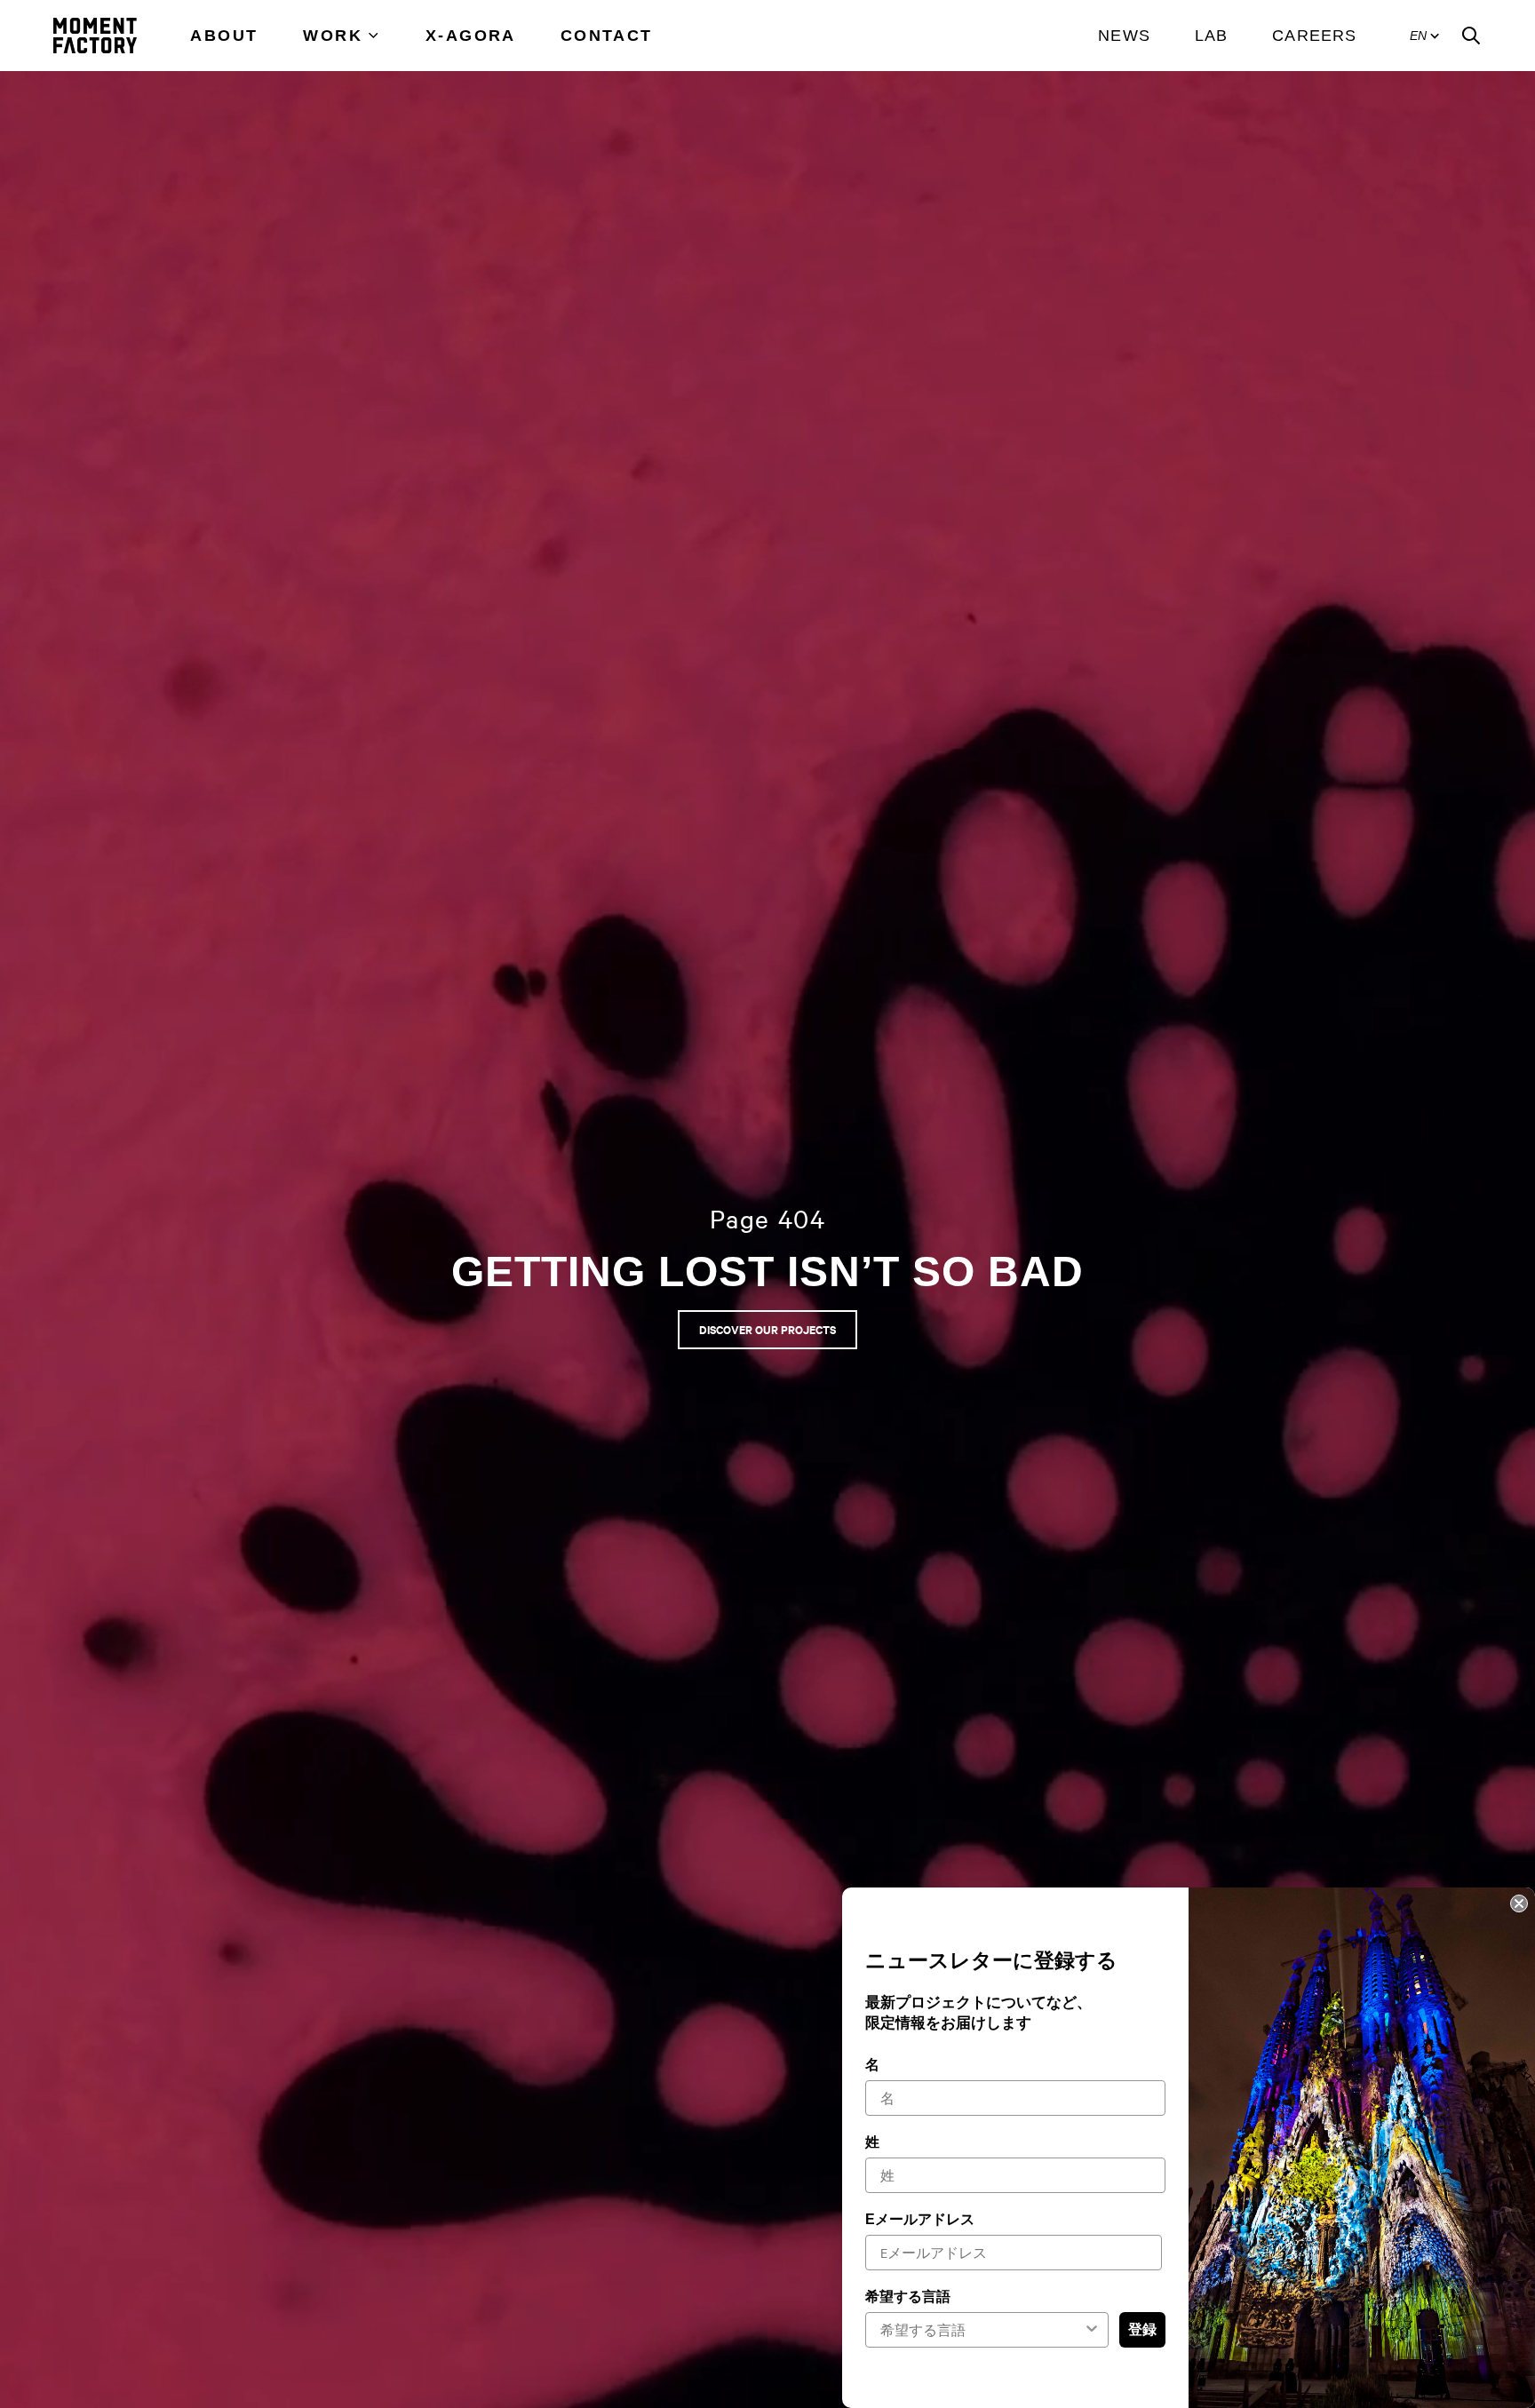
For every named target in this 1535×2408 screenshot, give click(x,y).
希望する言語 (908, 2297)
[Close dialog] (1519, 1903)
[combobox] (982, 2330)
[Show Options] (1092, 2330)
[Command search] (1471, 36)
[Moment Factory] (95, 36)
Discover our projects (767, 1329)
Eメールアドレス (920, 2219)
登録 (1142, 2330)
